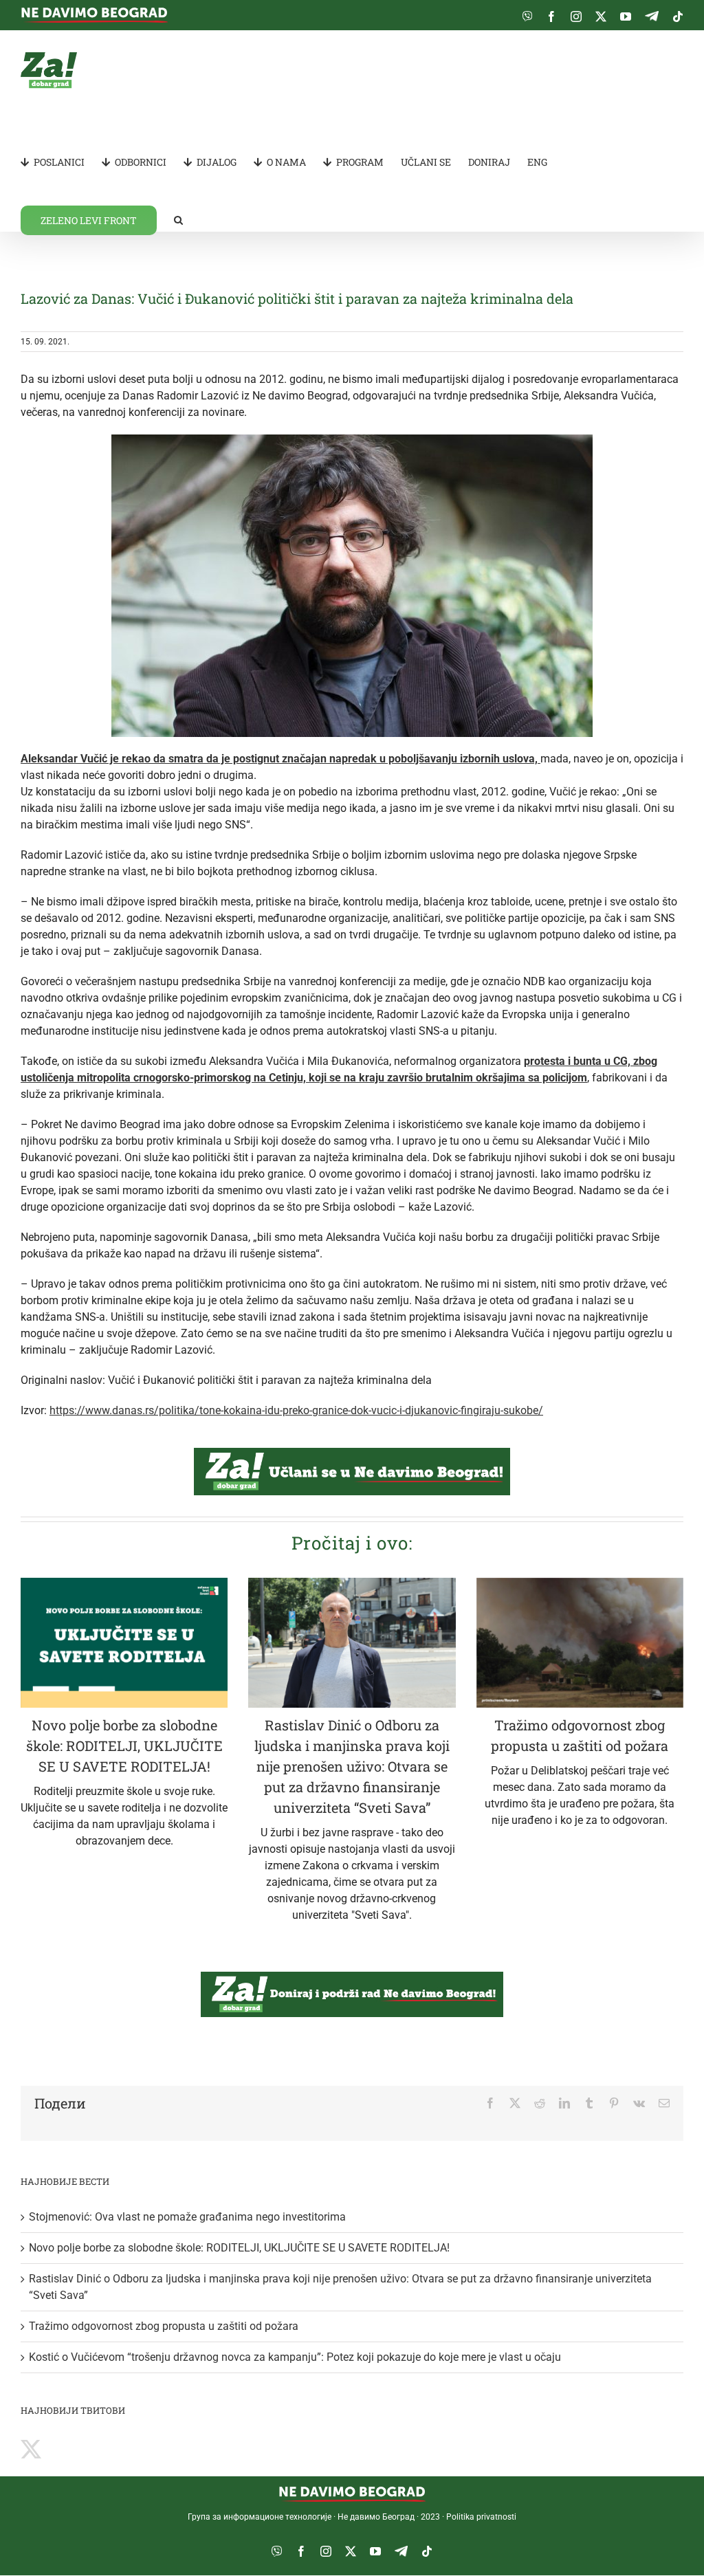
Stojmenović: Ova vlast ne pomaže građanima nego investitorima (187, 2217)
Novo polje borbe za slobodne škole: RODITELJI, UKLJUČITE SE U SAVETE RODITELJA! (124, 1746)
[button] (178, 219)
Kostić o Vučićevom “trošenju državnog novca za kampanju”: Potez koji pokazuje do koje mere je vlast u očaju (295, 2357)
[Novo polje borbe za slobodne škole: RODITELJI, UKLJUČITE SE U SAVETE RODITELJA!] (124, 1643)
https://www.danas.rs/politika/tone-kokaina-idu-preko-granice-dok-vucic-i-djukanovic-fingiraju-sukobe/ (296, 1410)
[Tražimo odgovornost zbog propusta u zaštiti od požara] (580, 1643)
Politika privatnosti (481, 2517)
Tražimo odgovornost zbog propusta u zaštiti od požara (164, 2326)
